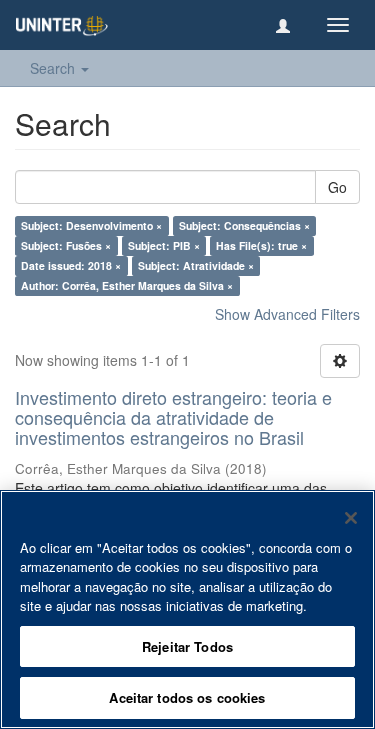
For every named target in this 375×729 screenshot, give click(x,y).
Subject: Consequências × (244, 225)
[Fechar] (351, 518)
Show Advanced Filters (287, 314)
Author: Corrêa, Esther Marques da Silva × (127, 285)
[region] (187, 609)
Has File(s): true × (261, 245)
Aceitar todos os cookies (187, 697)
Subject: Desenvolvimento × (91, 225)
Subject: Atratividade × (196, 265)
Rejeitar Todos (187, 646)
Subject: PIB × (164, 245)
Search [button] (54, 68)
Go (337, 187)
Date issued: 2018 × (71, 265)
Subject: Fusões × (66, 245)
